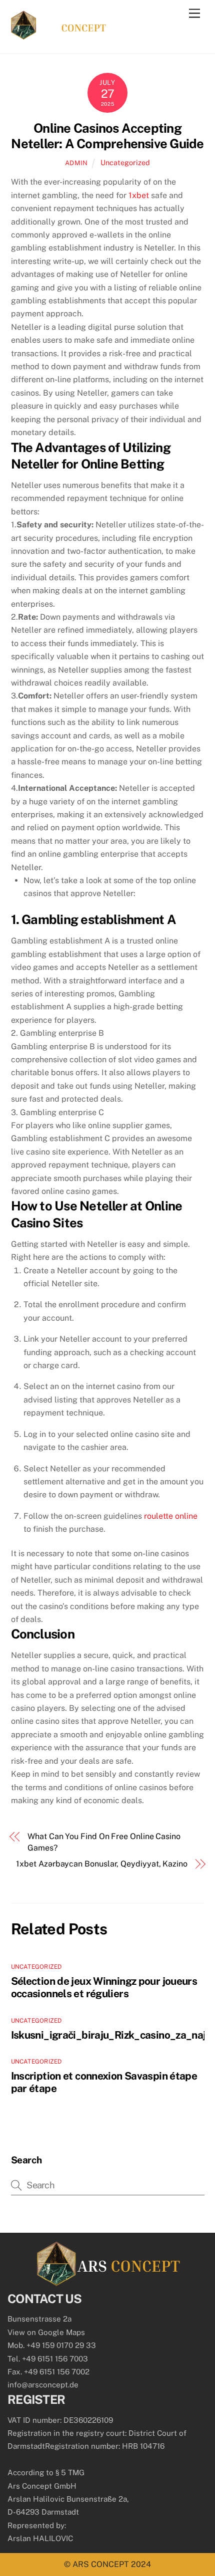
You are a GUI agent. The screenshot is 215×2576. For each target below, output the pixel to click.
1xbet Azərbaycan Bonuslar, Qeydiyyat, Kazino (101, 1864)
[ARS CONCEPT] (58, 35)
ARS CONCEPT (101, 2564)
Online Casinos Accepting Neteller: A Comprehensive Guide (107, 136)
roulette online (171, 1516)
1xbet (139, 195)
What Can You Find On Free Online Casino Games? (104, 1842)
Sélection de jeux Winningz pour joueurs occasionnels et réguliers (104, 1987)
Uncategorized (125, 162)
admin (76, 163)
